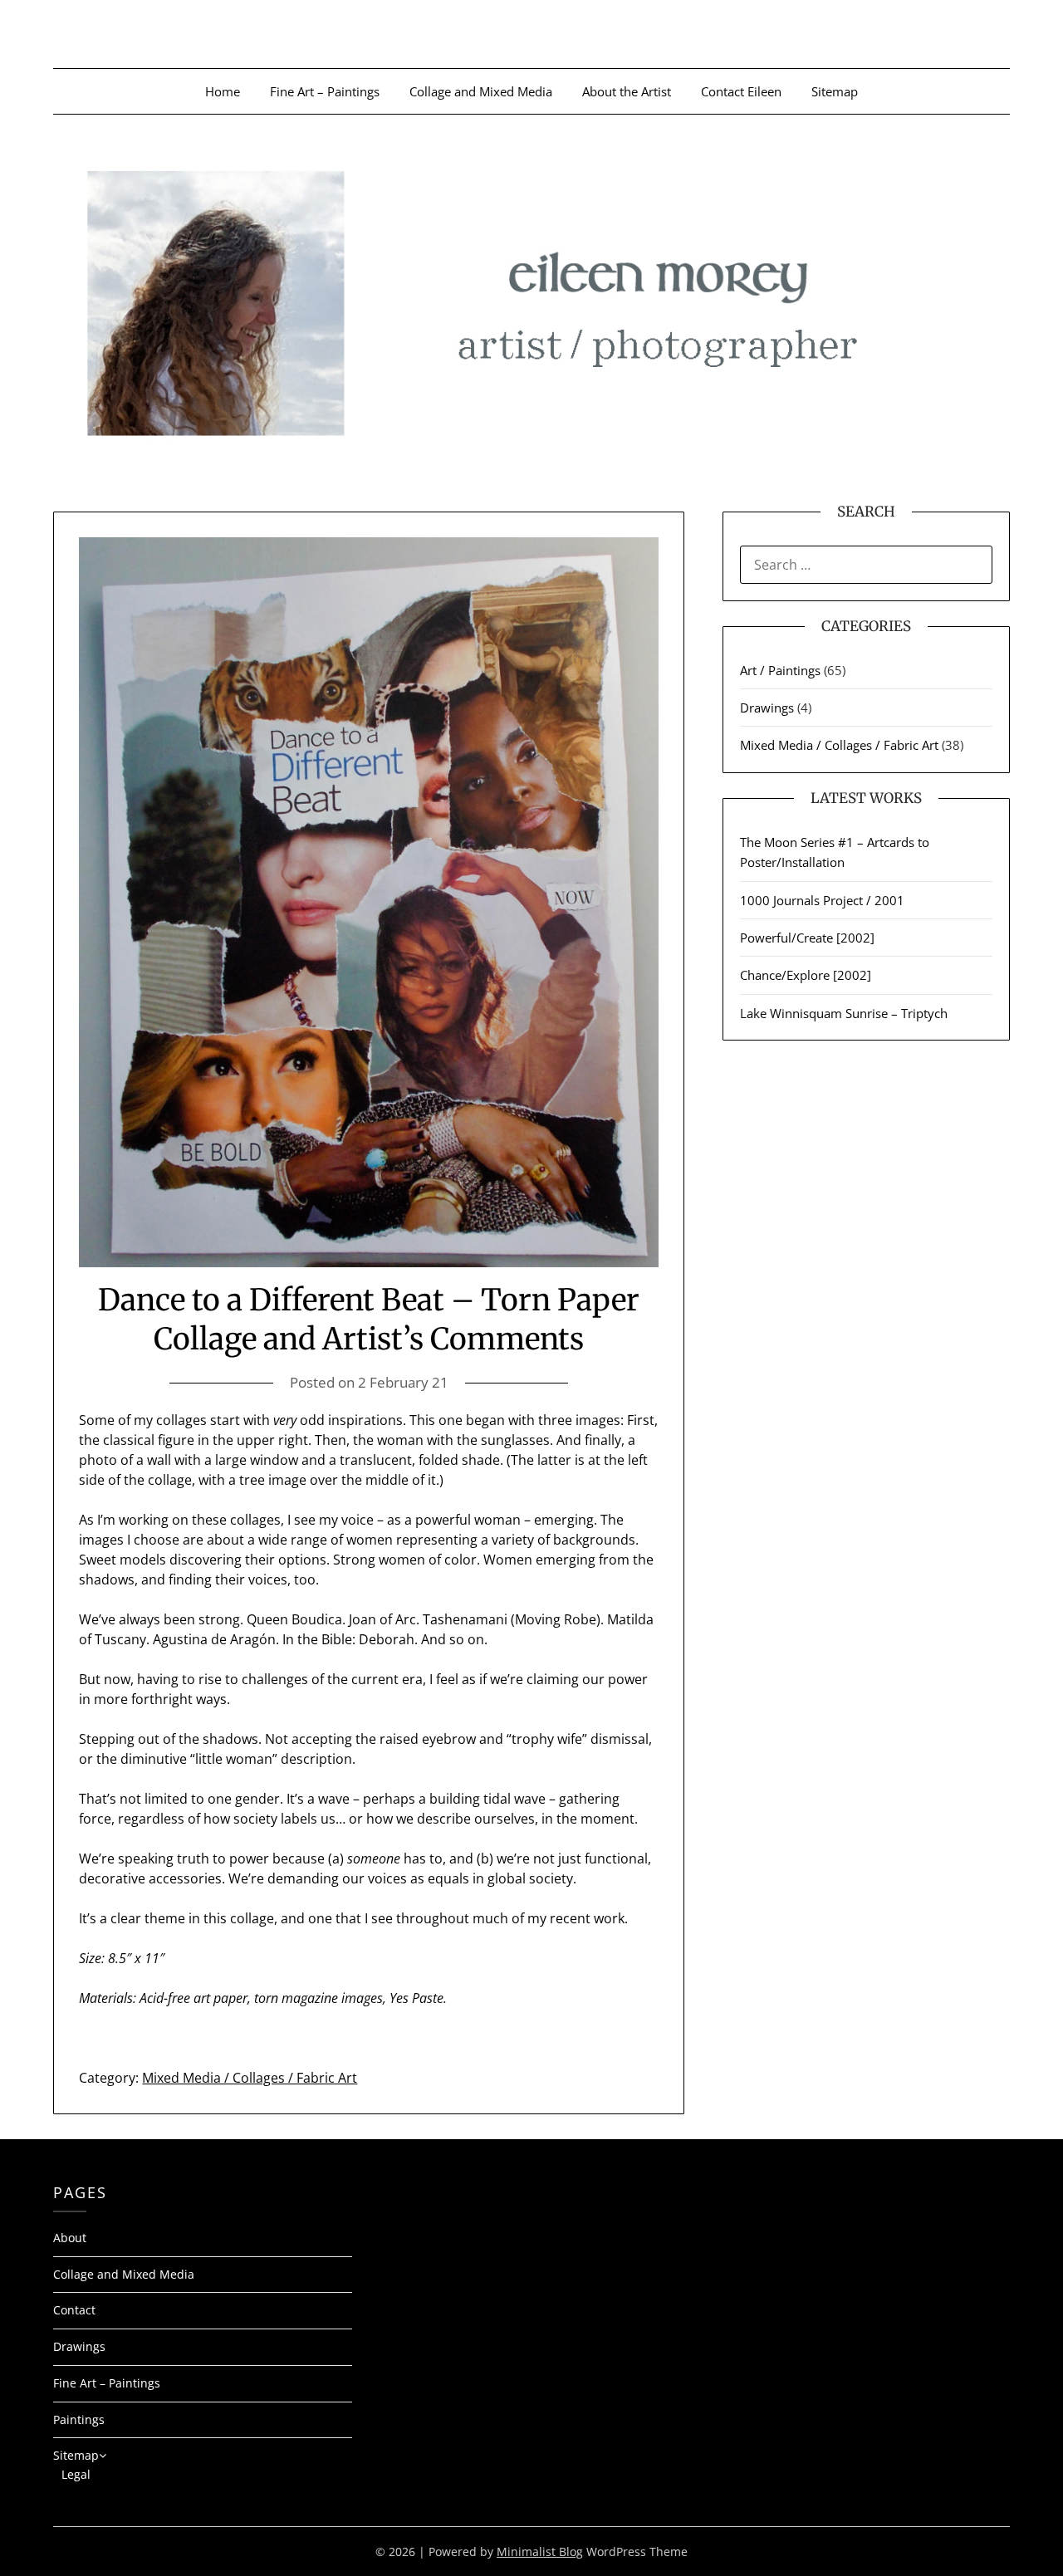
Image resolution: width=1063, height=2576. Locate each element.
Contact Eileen (741, 91)
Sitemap (835, 91)
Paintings (79, 2419)
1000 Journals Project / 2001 (822, 900)
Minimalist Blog (540, 2552)
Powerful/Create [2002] (807, 938)
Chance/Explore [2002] (806, 975)
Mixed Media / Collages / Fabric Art (250, 2078)
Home (223, 91)
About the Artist (627, 91)
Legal (76, 2474)
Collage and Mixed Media (481, 91)
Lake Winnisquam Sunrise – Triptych (844, 1013)
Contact (74, 2310)
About (70, 2238)
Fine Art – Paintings (325, 91)
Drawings (767, 708)
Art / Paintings (780, 670)
